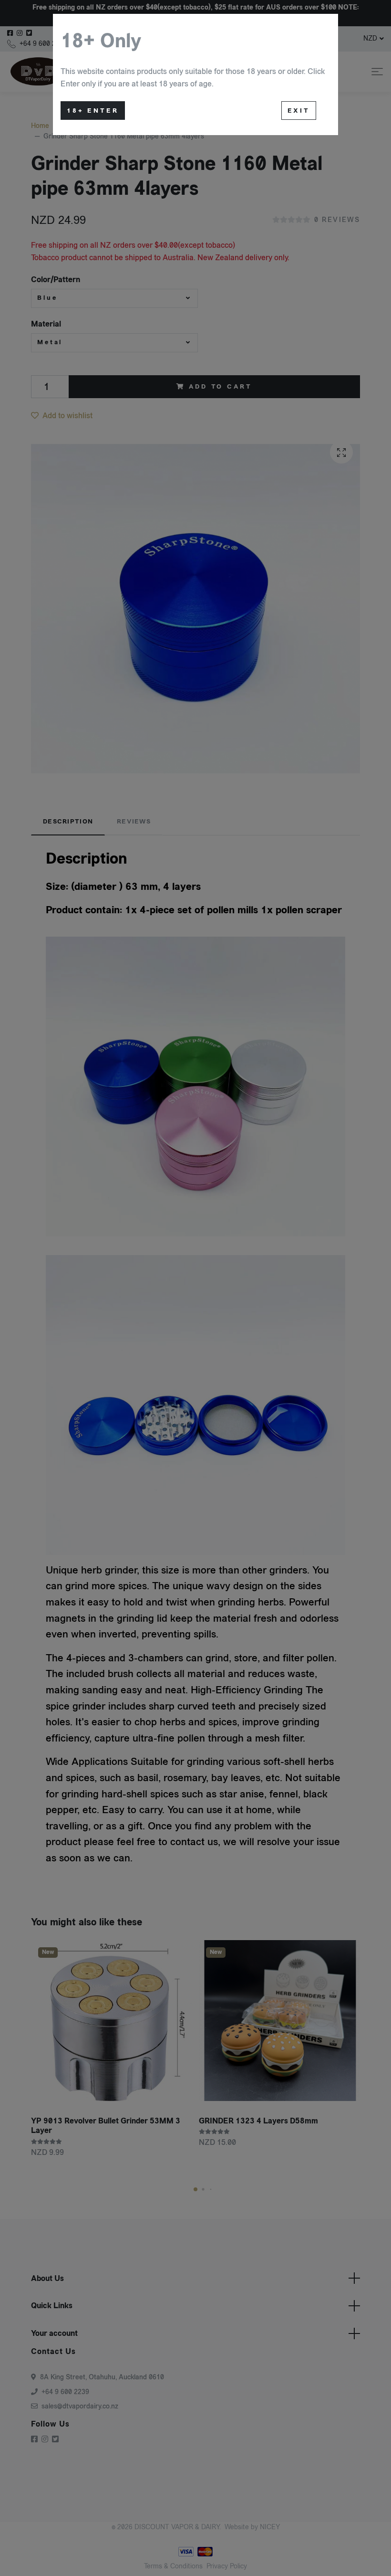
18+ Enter (93, 111)
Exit (299, 111)
